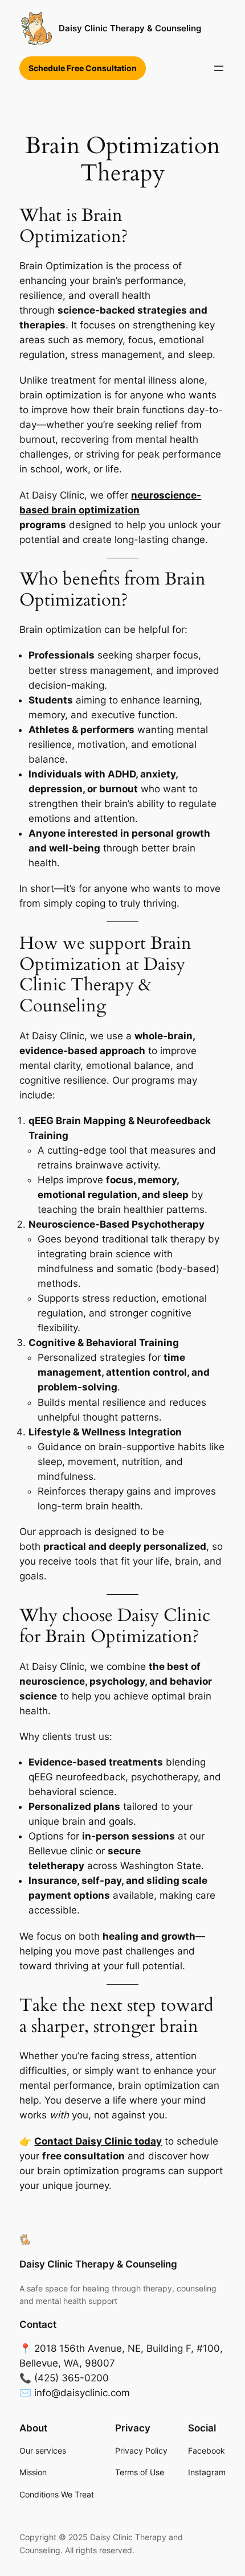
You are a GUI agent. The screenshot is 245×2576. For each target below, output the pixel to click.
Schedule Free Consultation (83, 68)
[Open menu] (219, 68)
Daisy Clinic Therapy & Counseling (130, 28)
